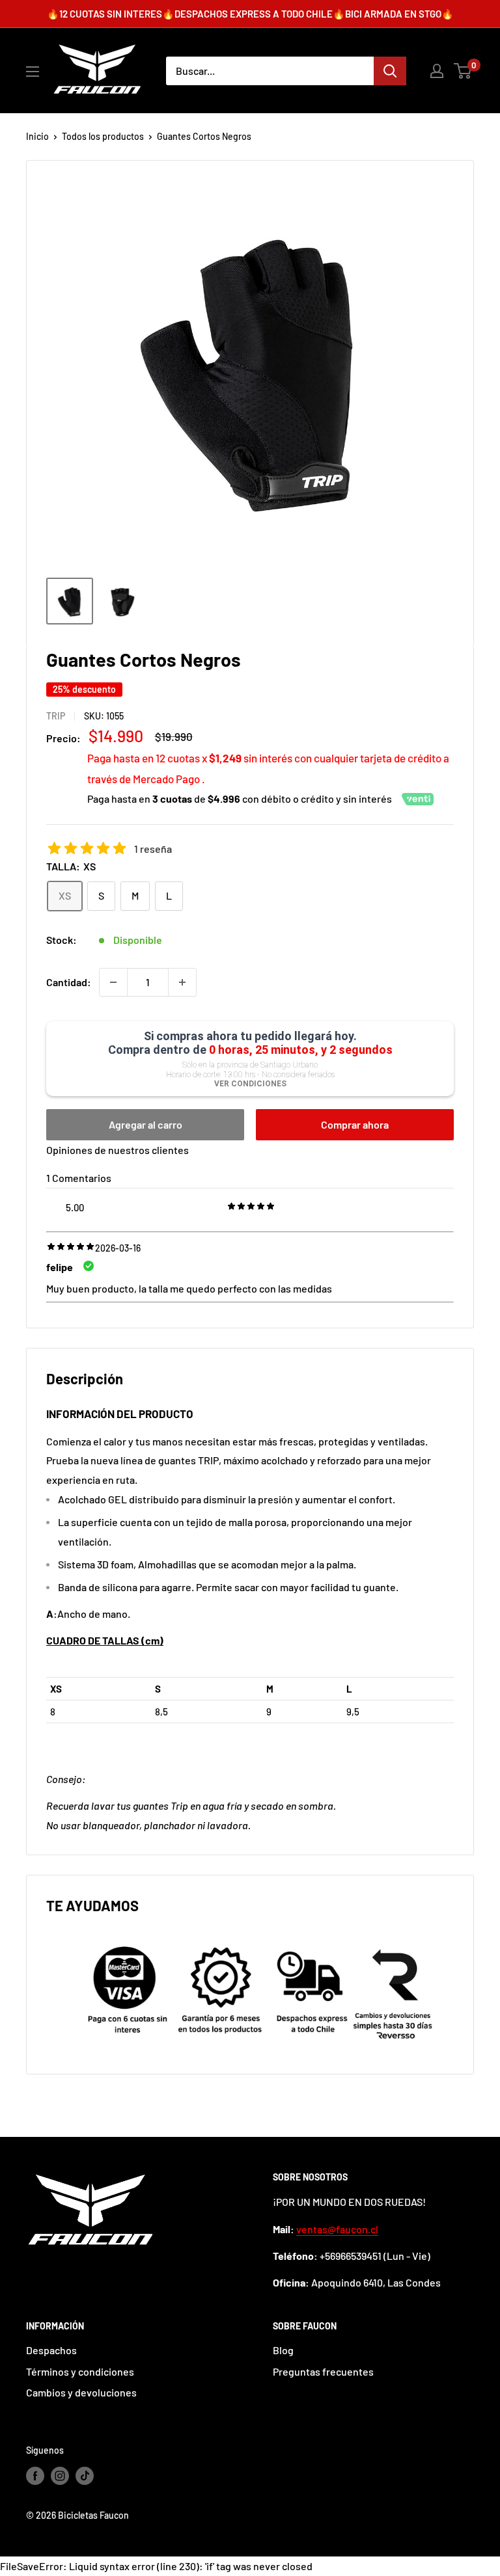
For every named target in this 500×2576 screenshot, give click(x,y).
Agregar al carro (146, 1124)
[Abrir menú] (33, 72)
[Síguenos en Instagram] (60, 2476)
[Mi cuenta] (437, 71)
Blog (283, 2350)
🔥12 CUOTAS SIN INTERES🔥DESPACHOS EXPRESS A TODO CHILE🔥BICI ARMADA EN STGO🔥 (250, 14)
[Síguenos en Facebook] (35, 2476)
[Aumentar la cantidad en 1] (182, 982)
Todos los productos (103, 136)
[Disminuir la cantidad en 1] (113, 982)
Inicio (37, 136)
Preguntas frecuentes (323, 2371)
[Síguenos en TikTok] (85, 2476)
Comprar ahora (355, 1124)
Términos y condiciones (80, 2371)
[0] (463, 71)
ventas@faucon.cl (337, 2229)
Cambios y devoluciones (81, 2392)
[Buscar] (390, 71)
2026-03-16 (118, 1248)
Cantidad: (69, 982)
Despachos (51, 2350)
